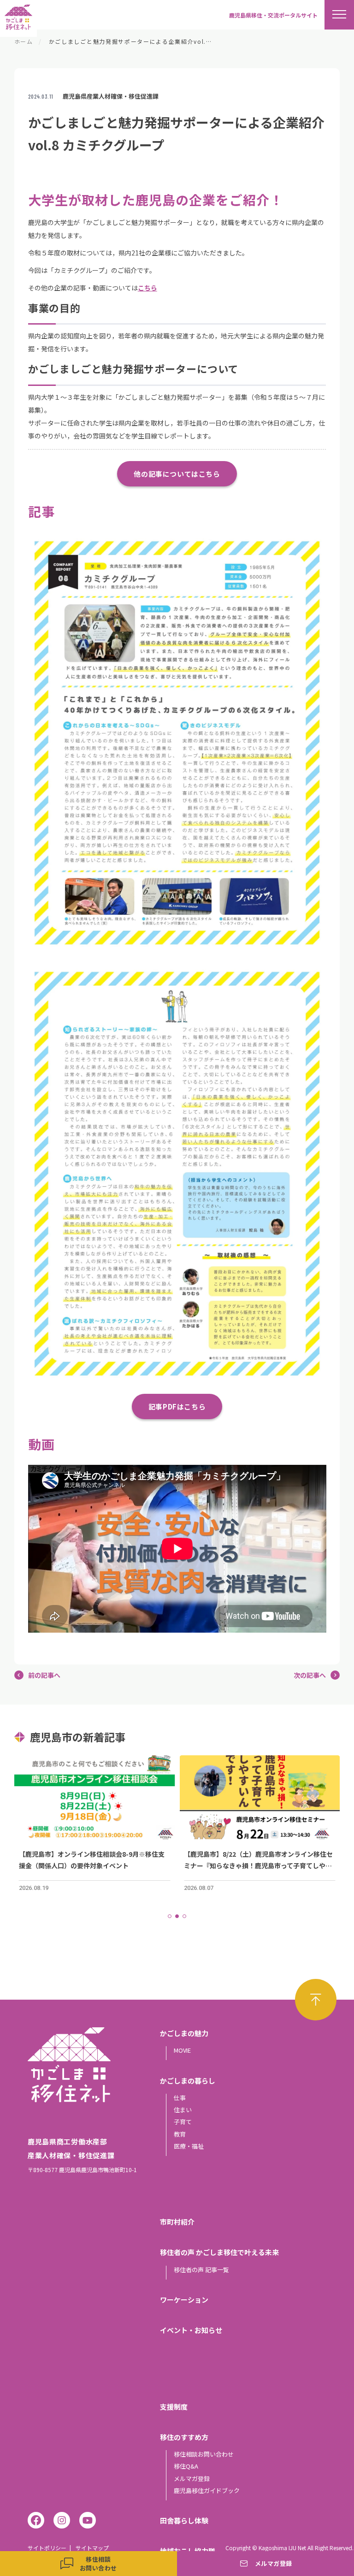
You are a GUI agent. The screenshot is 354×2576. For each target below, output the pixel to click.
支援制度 (174, 2407)
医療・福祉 (189, 2146)
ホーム (24, 41)
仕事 (180, 2098)
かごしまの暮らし (188, 2081)
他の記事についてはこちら (177, 474)
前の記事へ (44, 1675)
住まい (183, 2110)
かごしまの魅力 (184, 2033)
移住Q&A (186, 2466)
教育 (180, 2134)
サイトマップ (92, 2548)
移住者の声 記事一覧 (201, 2270)
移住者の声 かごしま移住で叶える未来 (219, 2252)
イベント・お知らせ (191, 2330)
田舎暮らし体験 (184, 2520)
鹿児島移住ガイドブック (207, 2490)
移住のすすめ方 (184, 2437)
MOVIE (182, 2050)
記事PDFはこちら (177, 1406)
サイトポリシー (47, 2548)
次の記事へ (310, 1675)
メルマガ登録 (192, 2478)
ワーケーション (184, 2300)
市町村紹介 (177, 2222)
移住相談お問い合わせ (204, 2454)
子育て (183, 2122)
